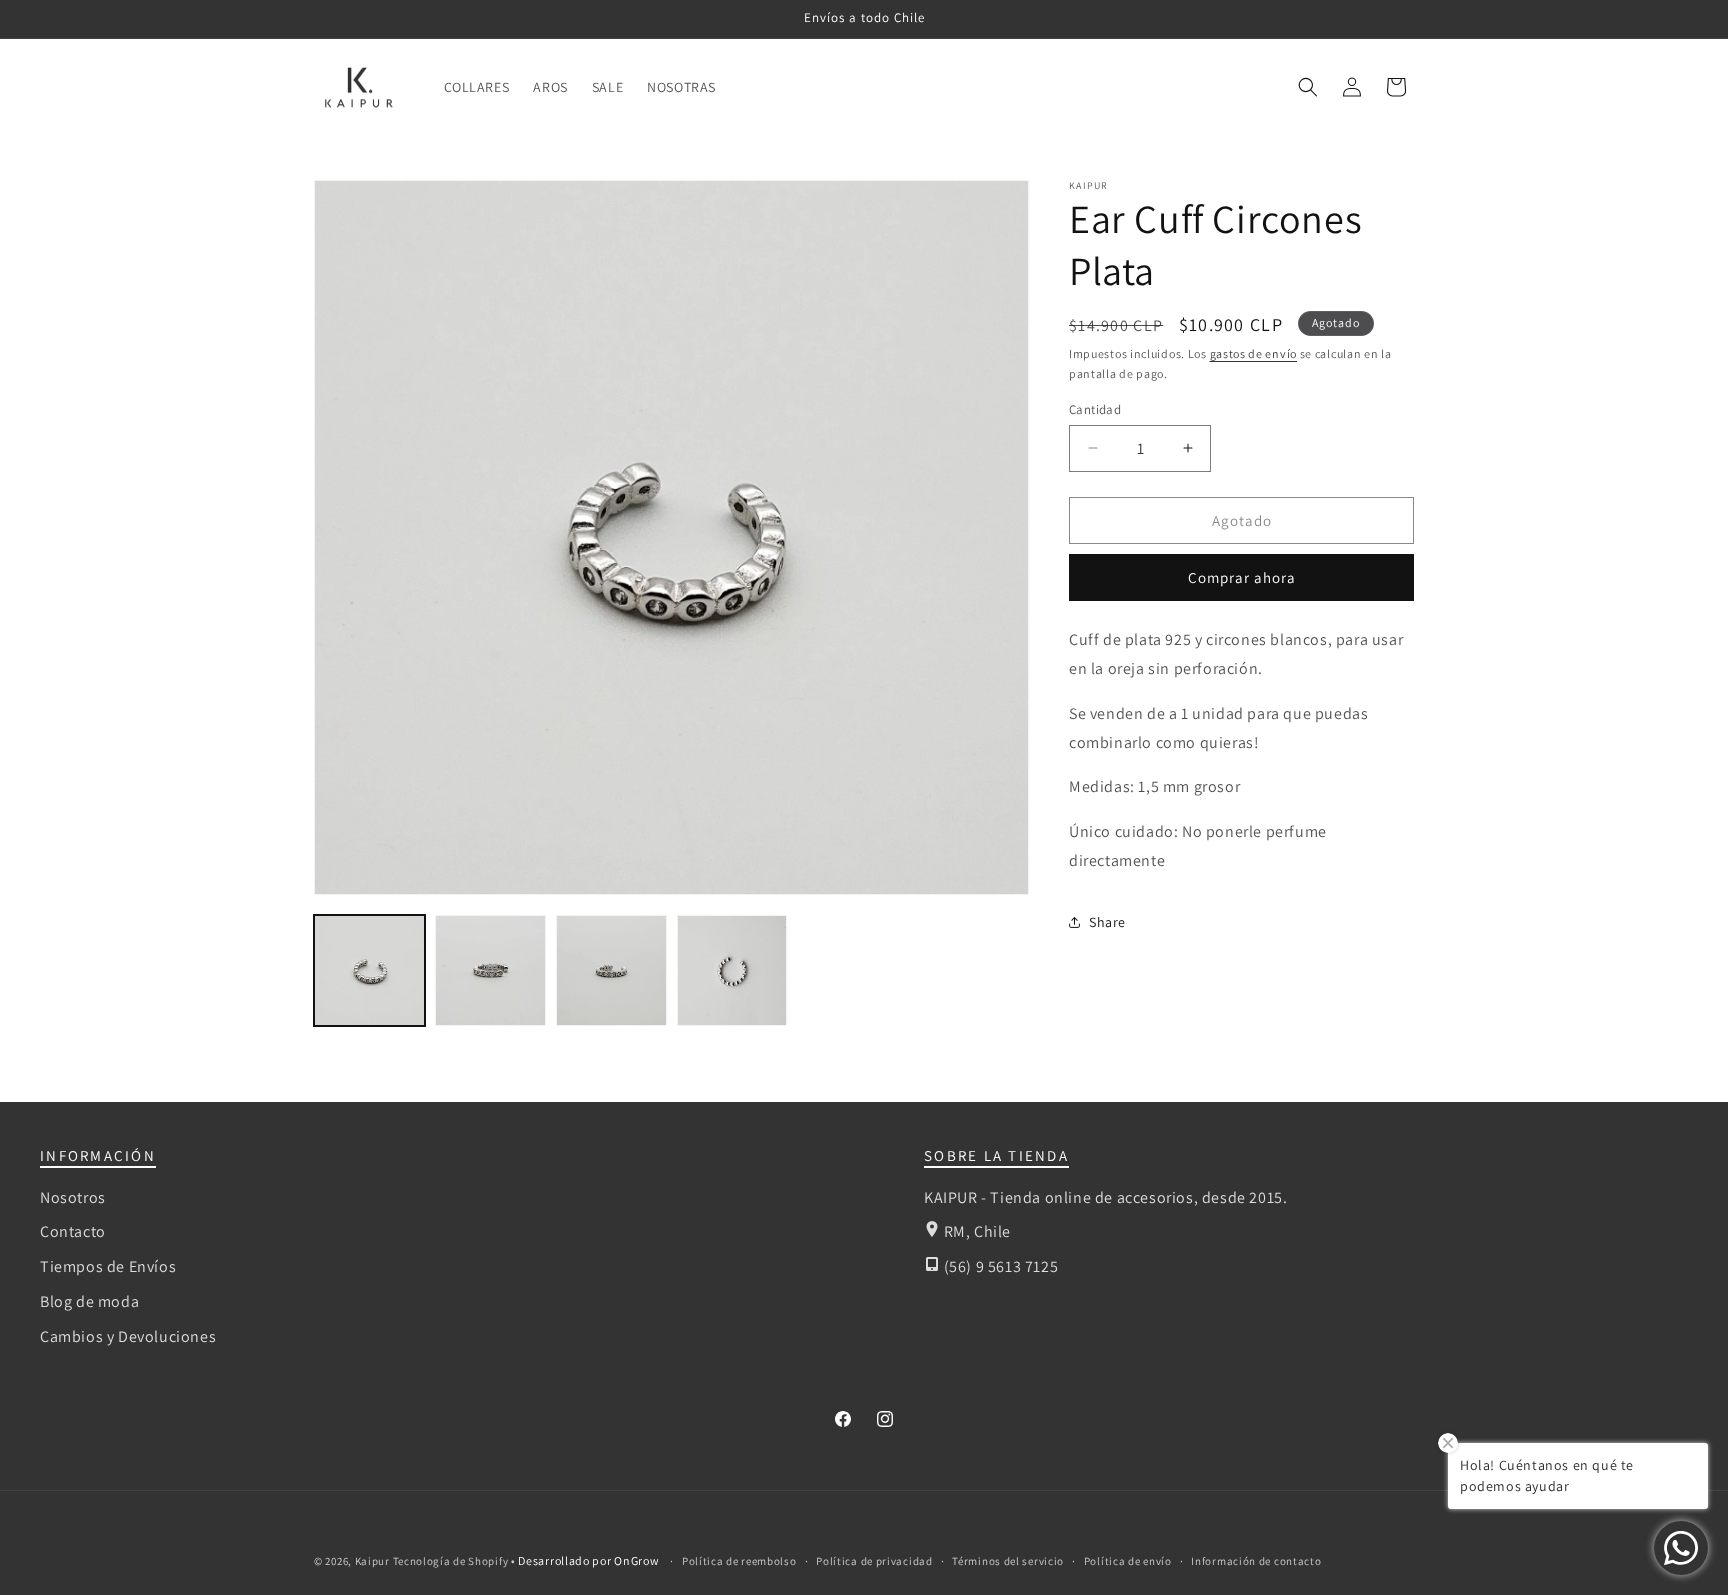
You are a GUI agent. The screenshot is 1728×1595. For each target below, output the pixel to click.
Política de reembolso (739, 1560)
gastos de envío (1254, 353)
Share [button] (1107, 922)
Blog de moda (89, 1301)
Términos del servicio (1008, 1560)
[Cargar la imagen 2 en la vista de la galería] (490, 970)
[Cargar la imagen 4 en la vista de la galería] (732, 970)
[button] (1308, 87)
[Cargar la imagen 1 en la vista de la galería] (369, 970)
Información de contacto (1256, 1560)
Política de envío (1128, 1560)
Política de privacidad (874, 1560)
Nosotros (73, 1197)
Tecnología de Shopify (451, 1561)
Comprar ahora (1242, 577)
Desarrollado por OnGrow (590, 1560)
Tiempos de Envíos (108, 1266)
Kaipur (372, 1561)
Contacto (73, 1231)
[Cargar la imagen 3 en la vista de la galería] (611, 970)
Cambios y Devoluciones (128, 1336)
